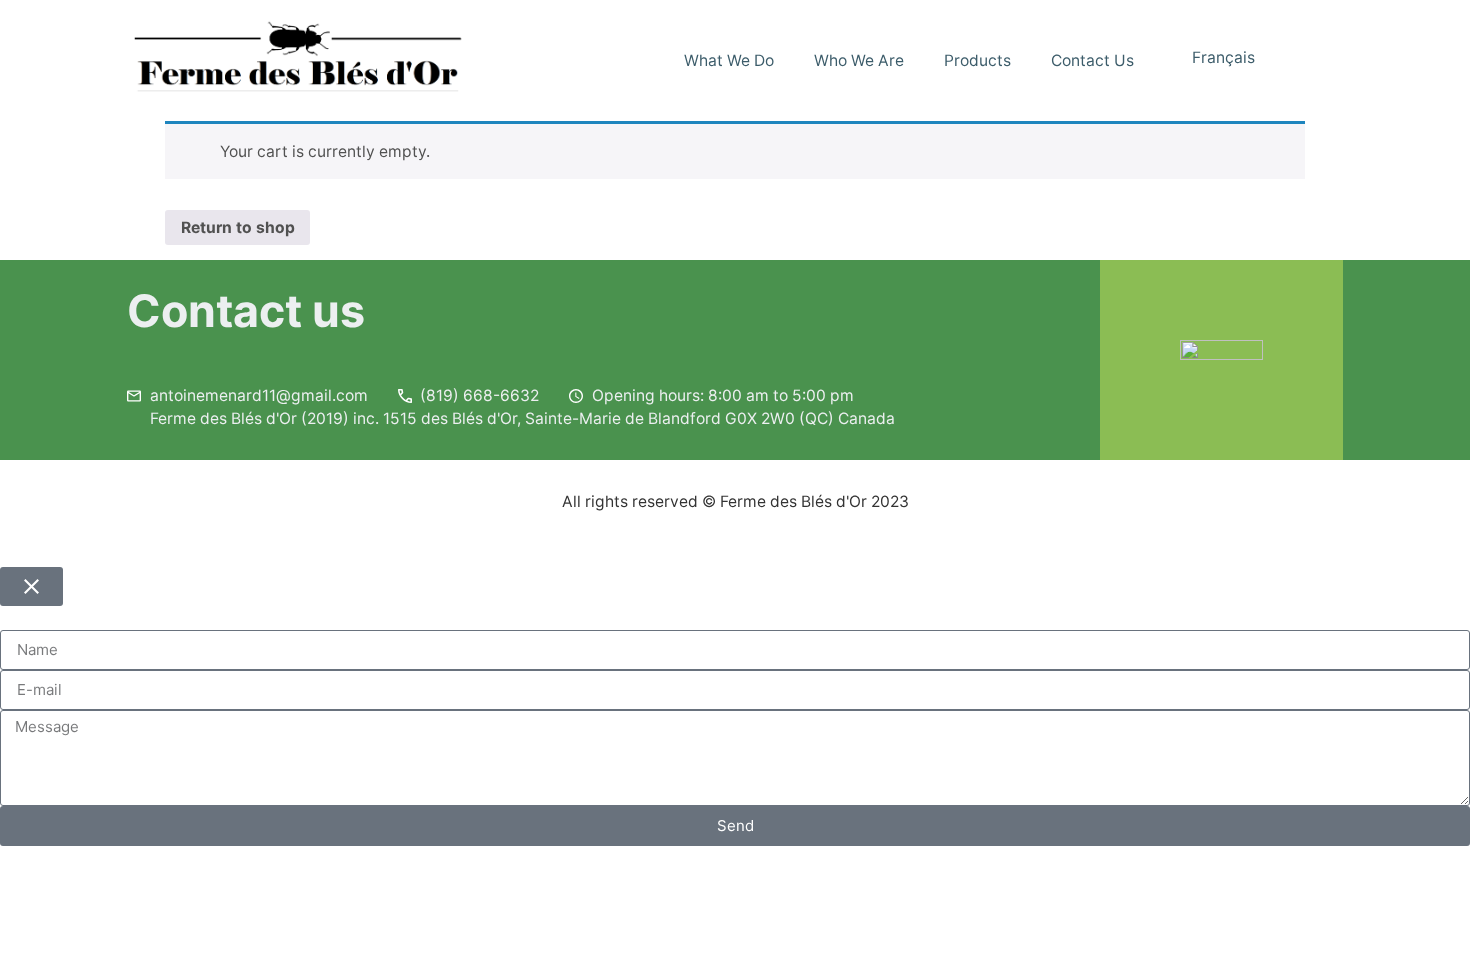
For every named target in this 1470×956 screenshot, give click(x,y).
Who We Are (859, 60)
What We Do (729, 60)
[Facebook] (1318, 61)
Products (977, 60)
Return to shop (238, 227)
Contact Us (1092, 60)
